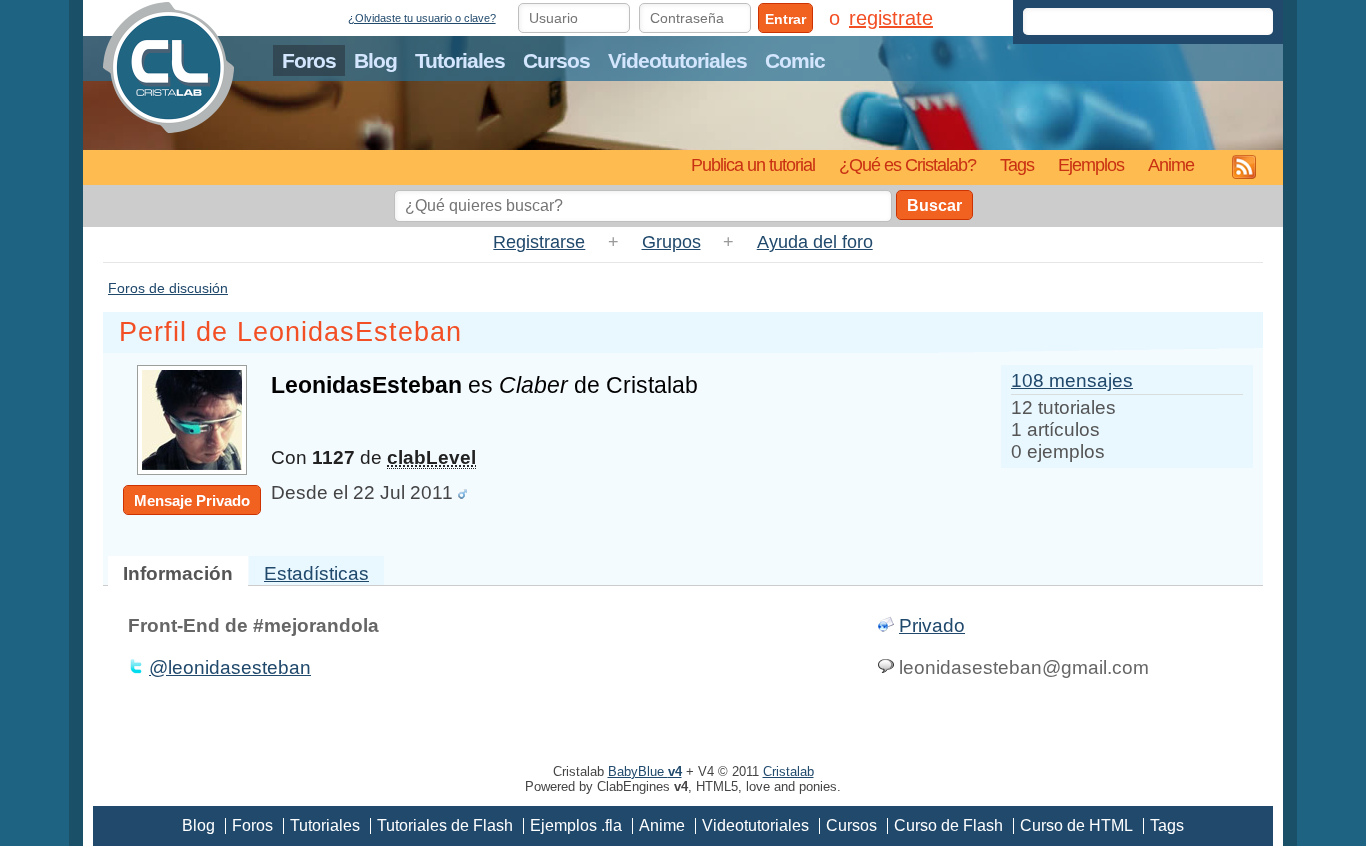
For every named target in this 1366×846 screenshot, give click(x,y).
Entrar (785, 19)
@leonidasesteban (230, 667)
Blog (375, 60)
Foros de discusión (168, 288)
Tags (1017, 164)
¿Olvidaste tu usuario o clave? (422, 18)
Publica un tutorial (753, 164)
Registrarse (539, 242)
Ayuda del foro (815, 242)
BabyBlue (645, 771)
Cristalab (788, 771)
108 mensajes (1072, 380)
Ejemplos (1091, 164)
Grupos (671, 242)
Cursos (556, 60)
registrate (891, 18)
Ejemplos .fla (576, 825)
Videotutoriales (677, 60)
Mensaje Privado (192, 500)
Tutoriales (460, 60)
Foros (309, 60)
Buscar (934, 205)
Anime (1171, 164)
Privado (932, 625)
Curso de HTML (1076, 825)
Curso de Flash (948, 825)
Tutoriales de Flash (445, 825)
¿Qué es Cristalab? (907, 164)
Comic (795, 60)
